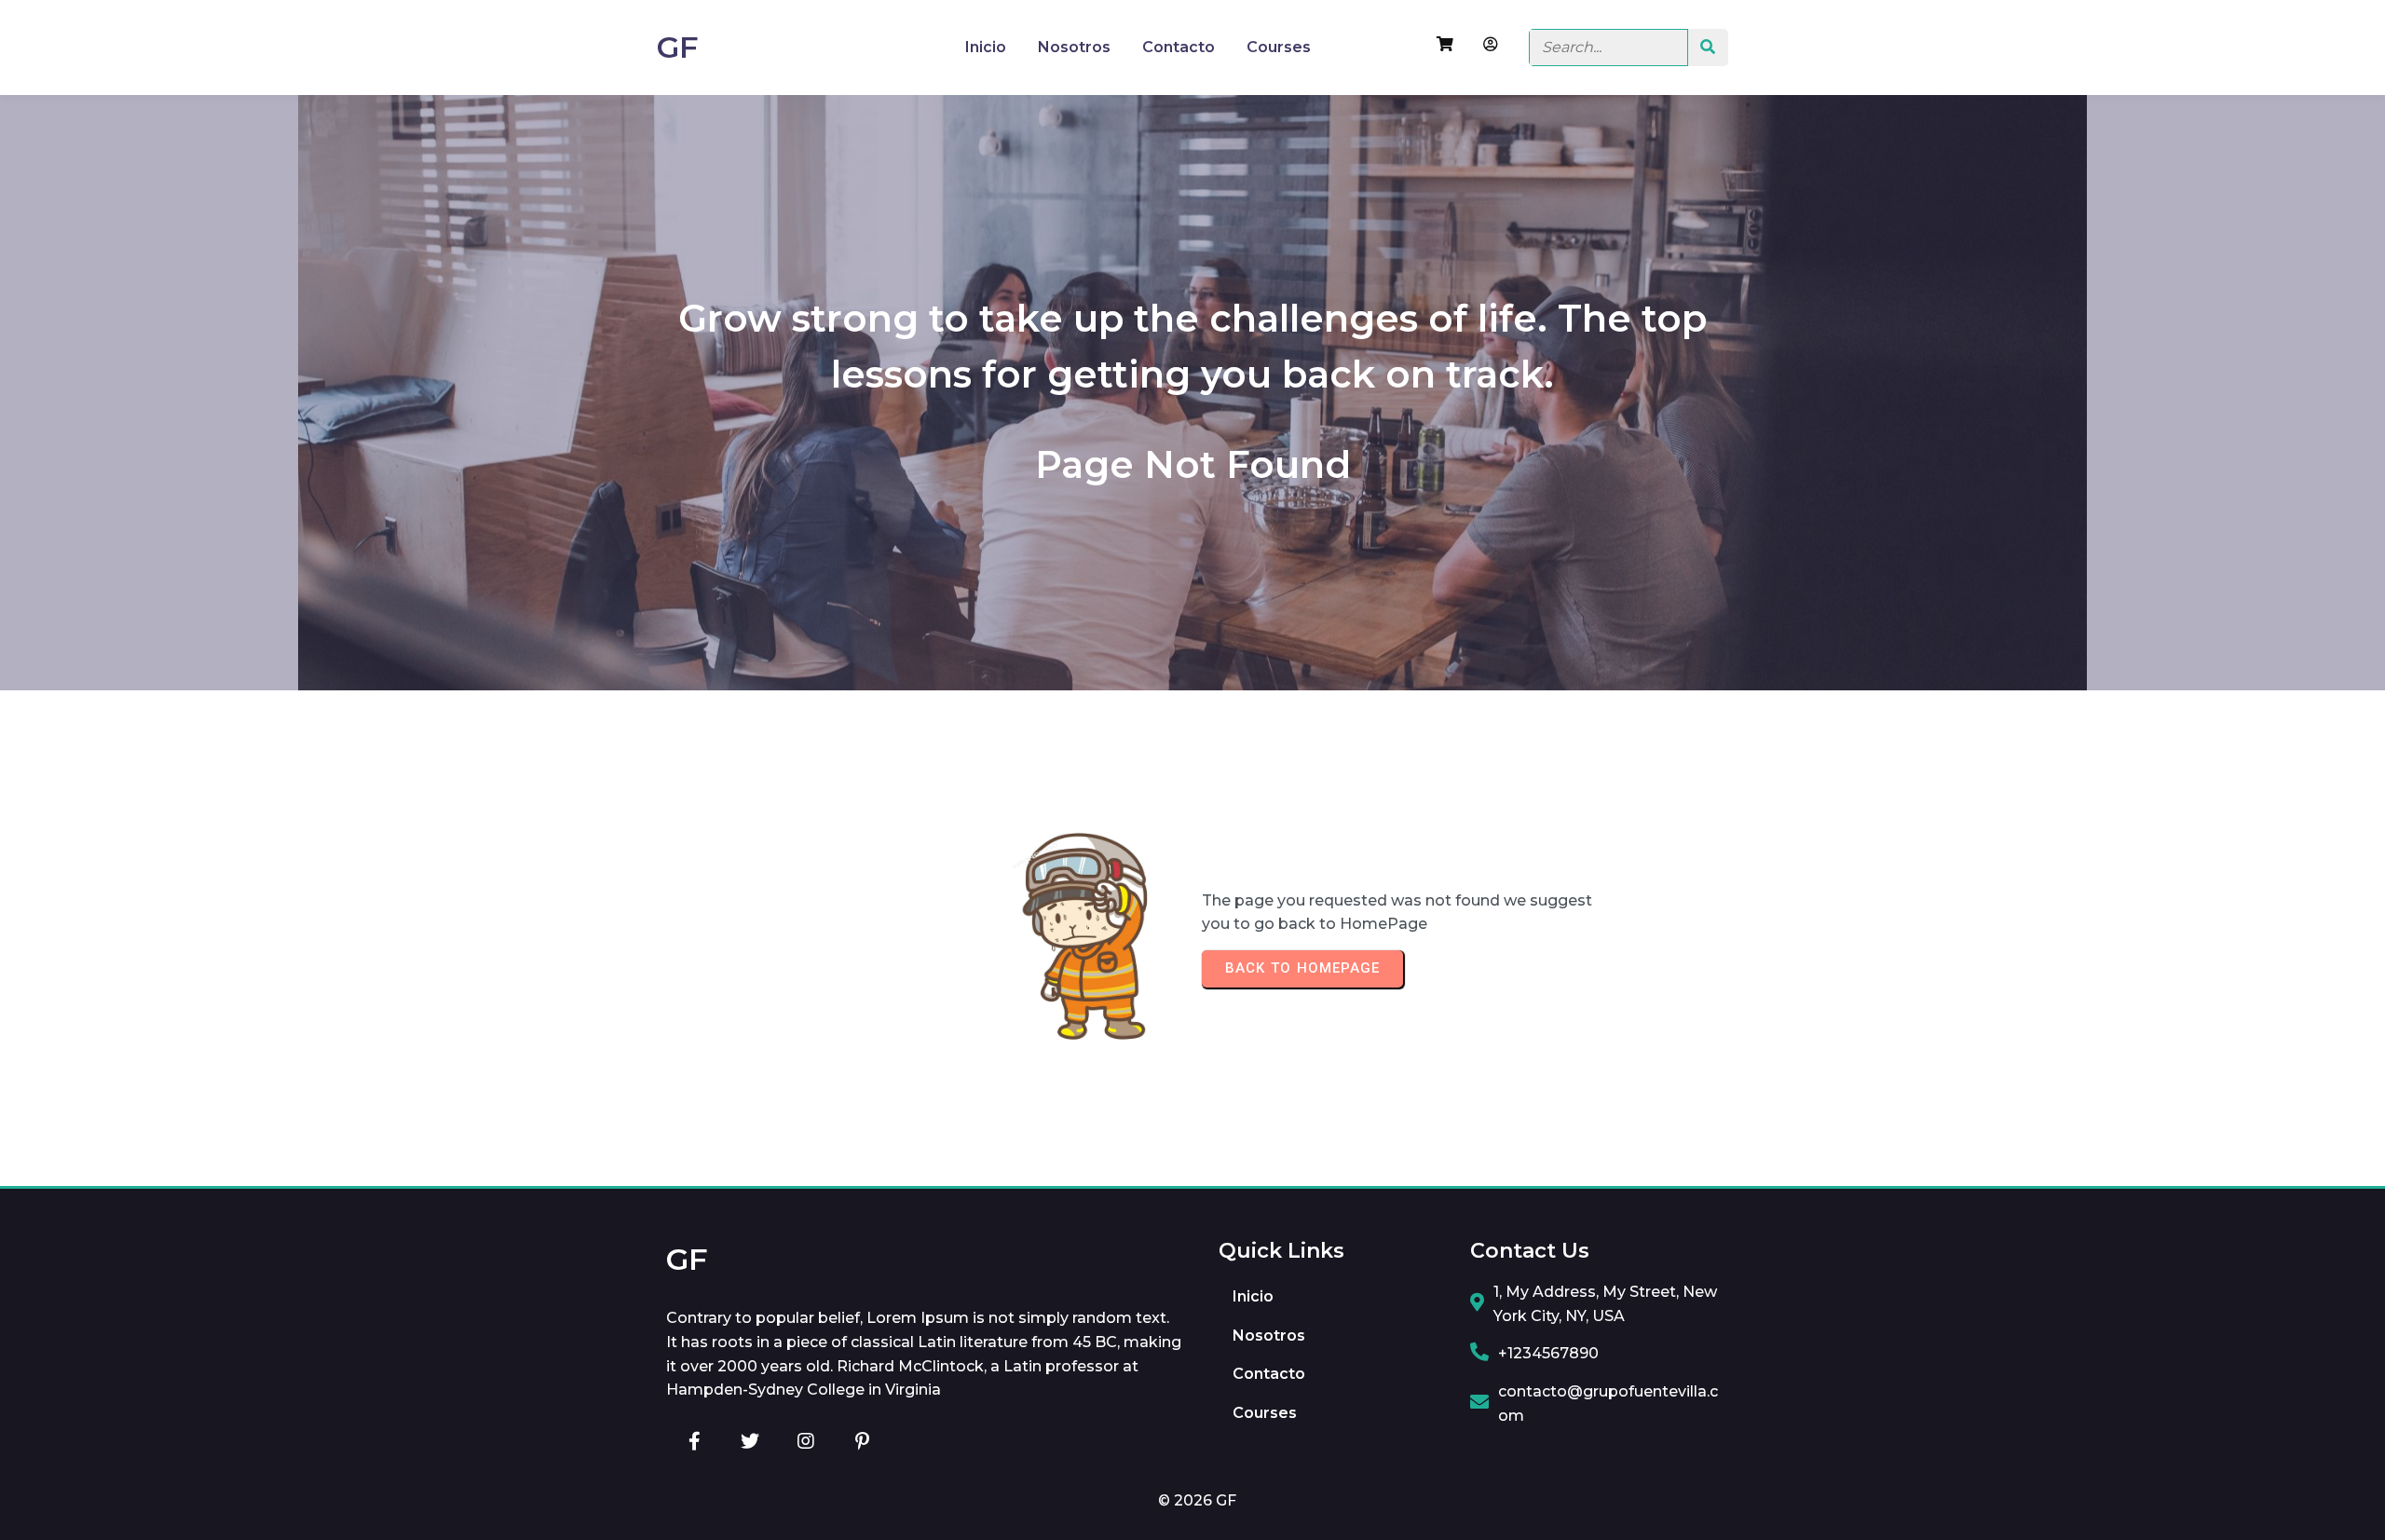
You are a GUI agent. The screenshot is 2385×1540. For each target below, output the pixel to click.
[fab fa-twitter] (750, 1441)
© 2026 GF (1197, 1500)
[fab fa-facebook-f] (694, 1441)
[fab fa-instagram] (806, 1441)
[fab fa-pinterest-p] (862, 1441)
